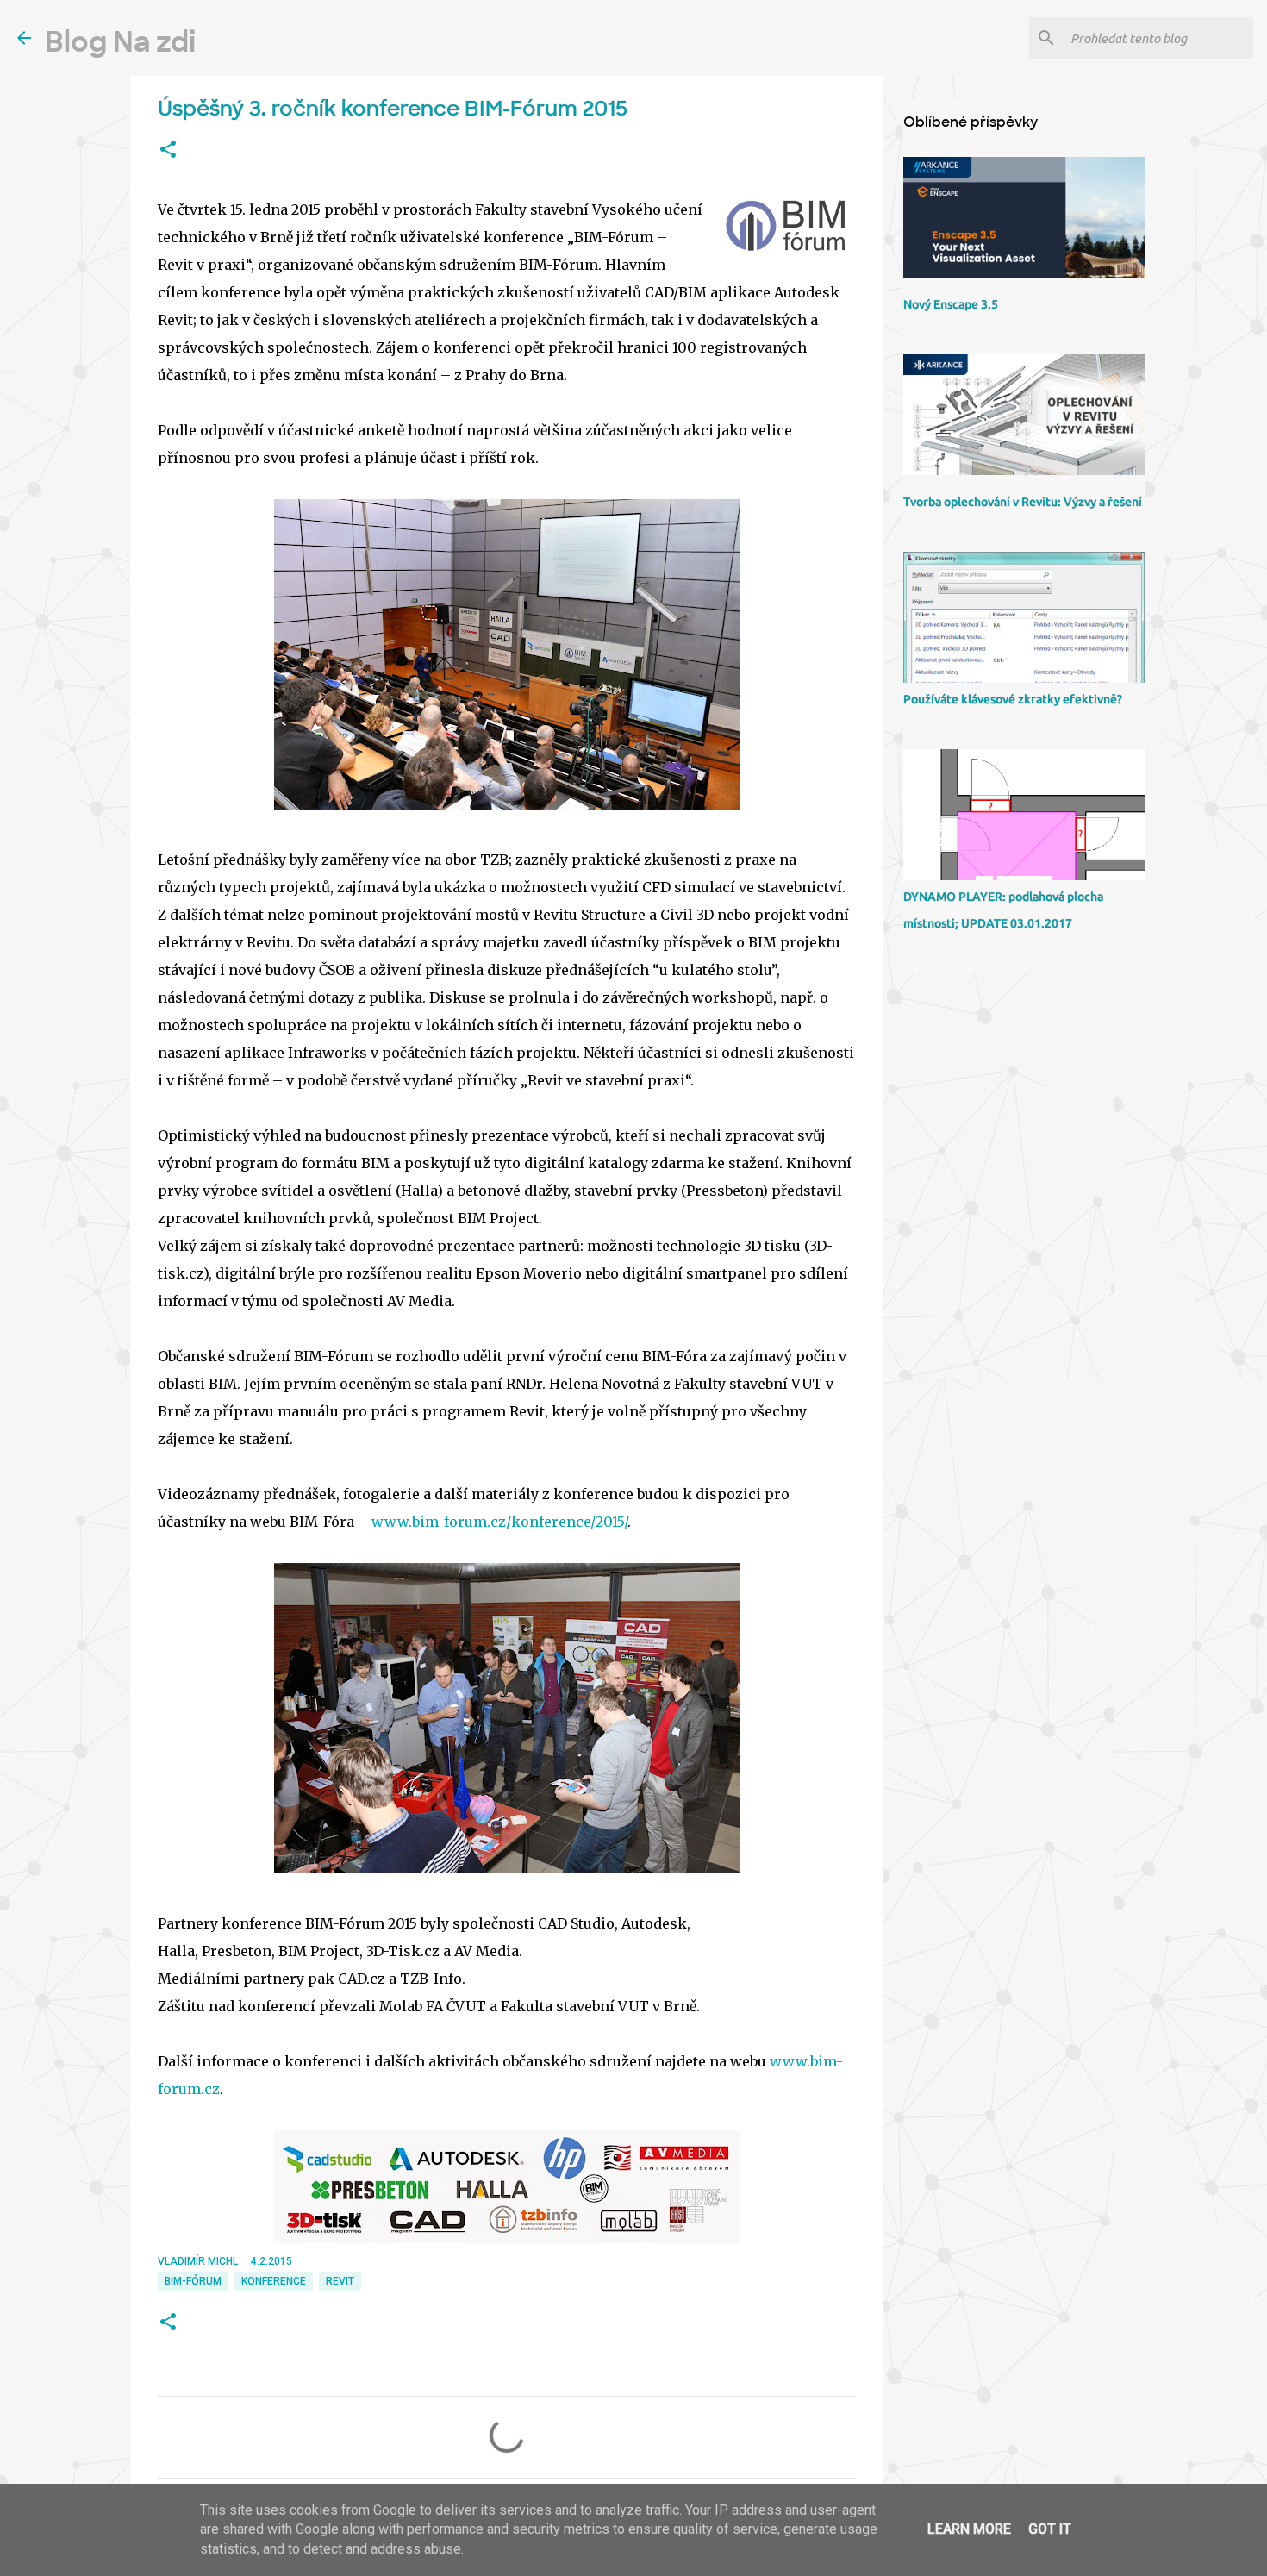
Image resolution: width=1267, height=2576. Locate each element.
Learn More (969, 2529)
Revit (340, 2281)
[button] (168, 150)
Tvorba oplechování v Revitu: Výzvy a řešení (1023, 502)
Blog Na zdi (120, 42)
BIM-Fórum (193, 2281)
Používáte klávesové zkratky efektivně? (1013, 699)
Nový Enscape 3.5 (951, 304)
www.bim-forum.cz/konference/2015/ (499, 1522)
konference (274, 2281)
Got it (1050, 2529)
